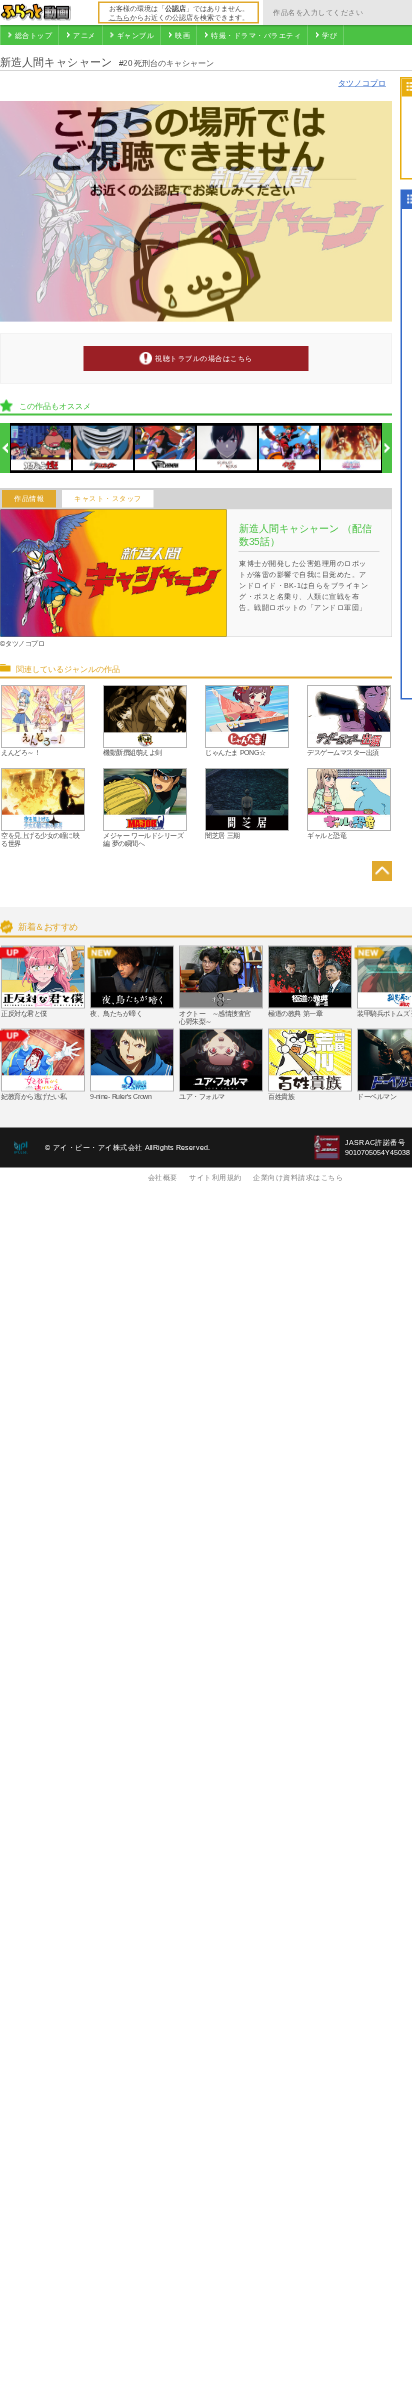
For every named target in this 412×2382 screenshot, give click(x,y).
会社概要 (163, 1177)
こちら (119, 17)
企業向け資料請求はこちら (298, 1177)
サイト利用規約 (215, 1177)
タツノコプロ (362, 82)
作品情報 (29, 499)
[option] (41, 448)
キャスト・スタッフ (108, 499)
